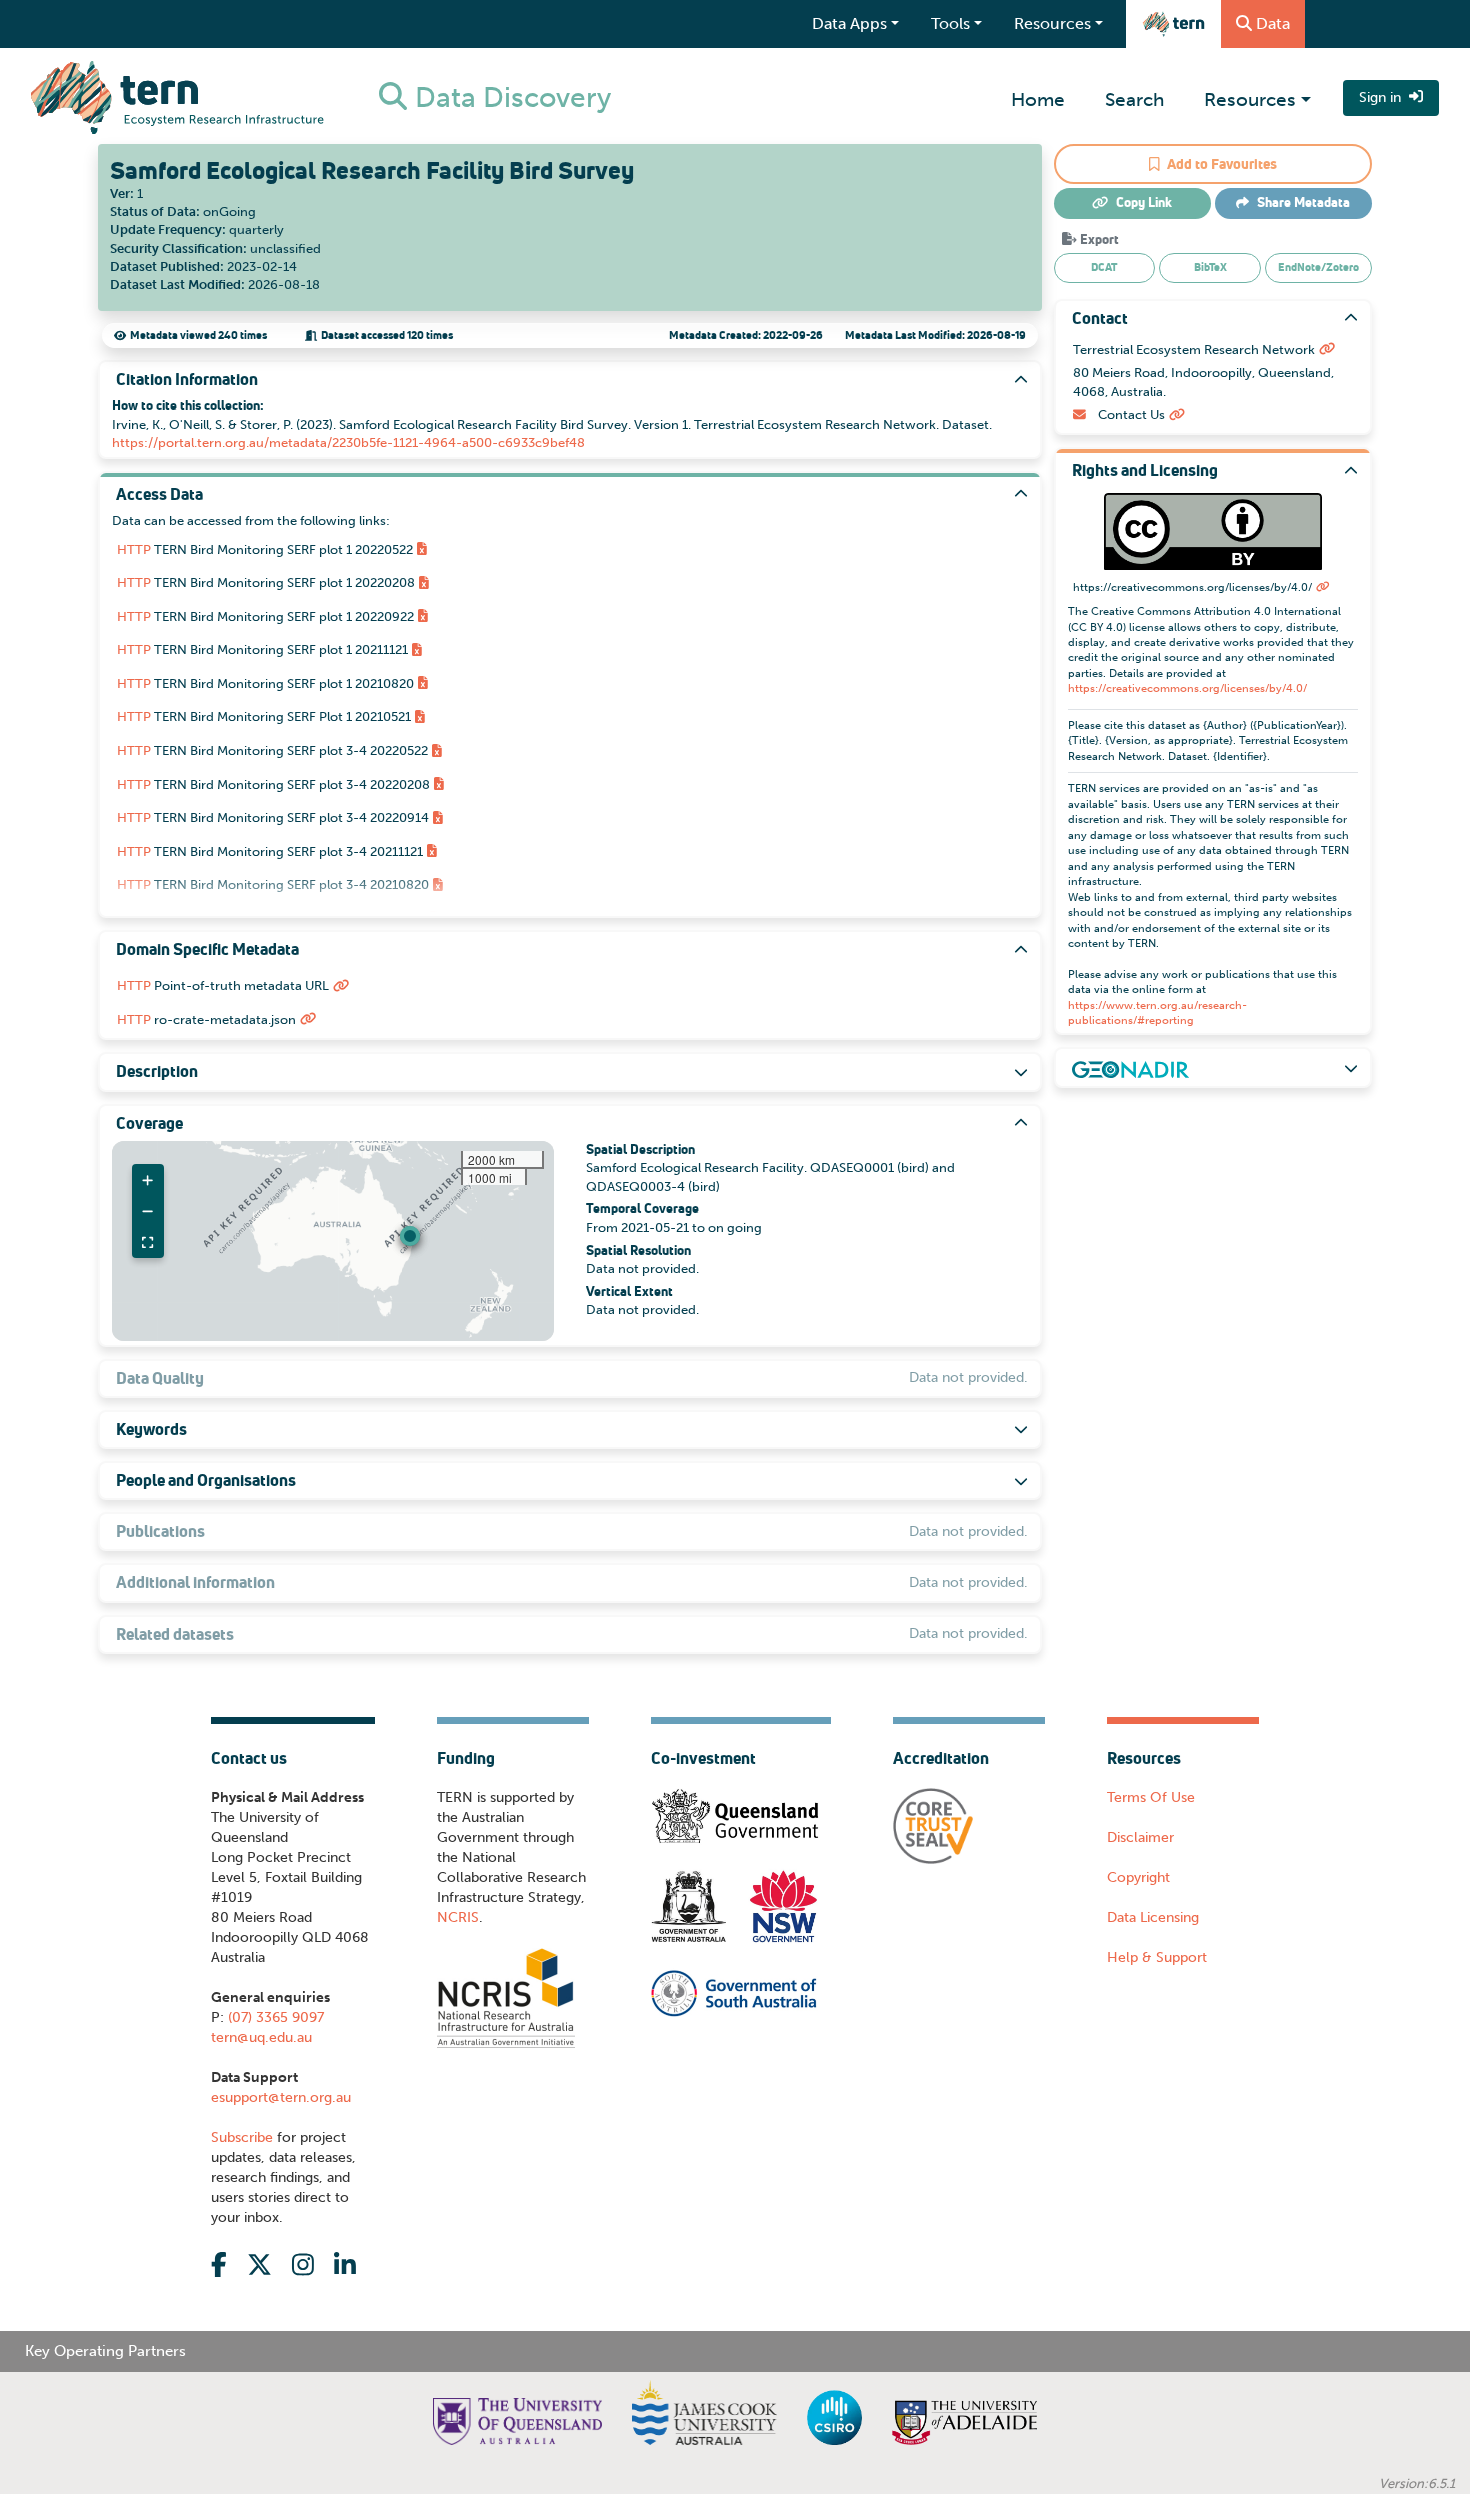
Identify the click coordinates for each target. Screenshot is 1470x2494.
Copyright (1138, 1877)
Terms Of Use (1151, 1797)
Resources (1250, 99)
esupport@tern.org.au (281, 2097)
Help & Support (1157, 1957)
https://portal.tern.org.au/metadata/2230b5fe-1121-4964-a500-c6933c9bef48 (348, 442)
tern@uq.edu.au (261, 2037)
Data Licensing (1153, 1917)
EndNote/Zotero (1318, 267)
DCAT (1104, 267)
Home (1038, 99)
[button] (410, 1236)
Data (1273, 23)
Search (1134, 99)
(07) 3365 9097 (274, 2017)
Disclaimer (1140, 1837)
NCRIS (458, 1917)
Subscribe (242, 2137)
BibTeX (1210, 267)
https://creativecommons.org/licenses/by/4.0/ (1187, 688)
